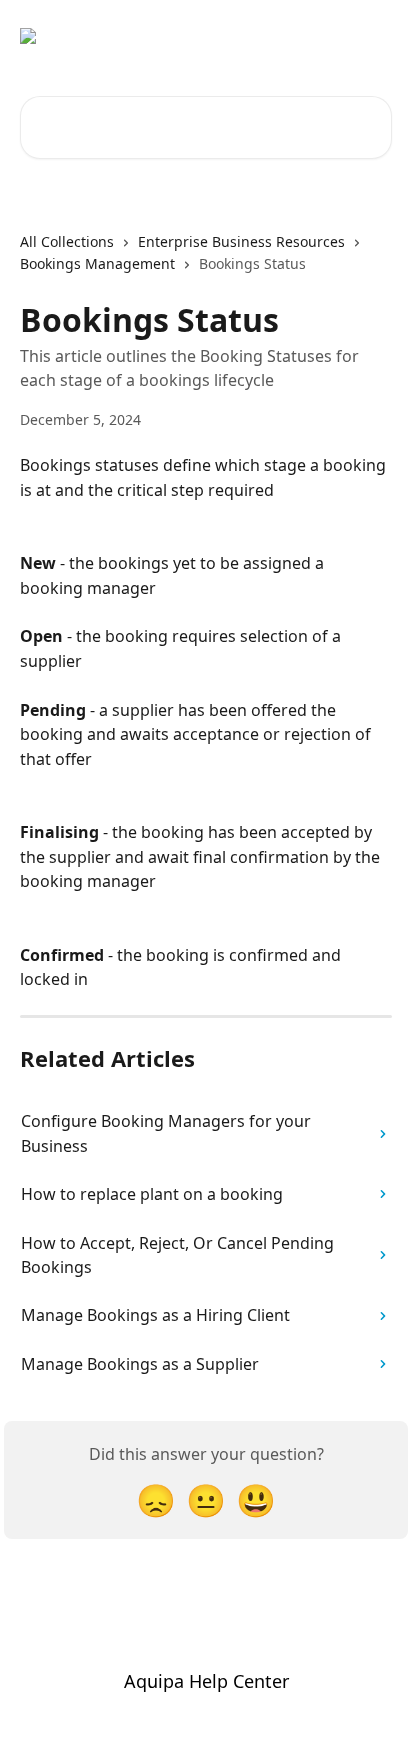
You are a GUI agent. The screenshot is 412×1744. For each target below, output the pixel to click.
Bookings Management (97, 263)
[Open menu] (374, 36)
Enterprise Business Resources (241, 241)
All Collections (67, 241)
